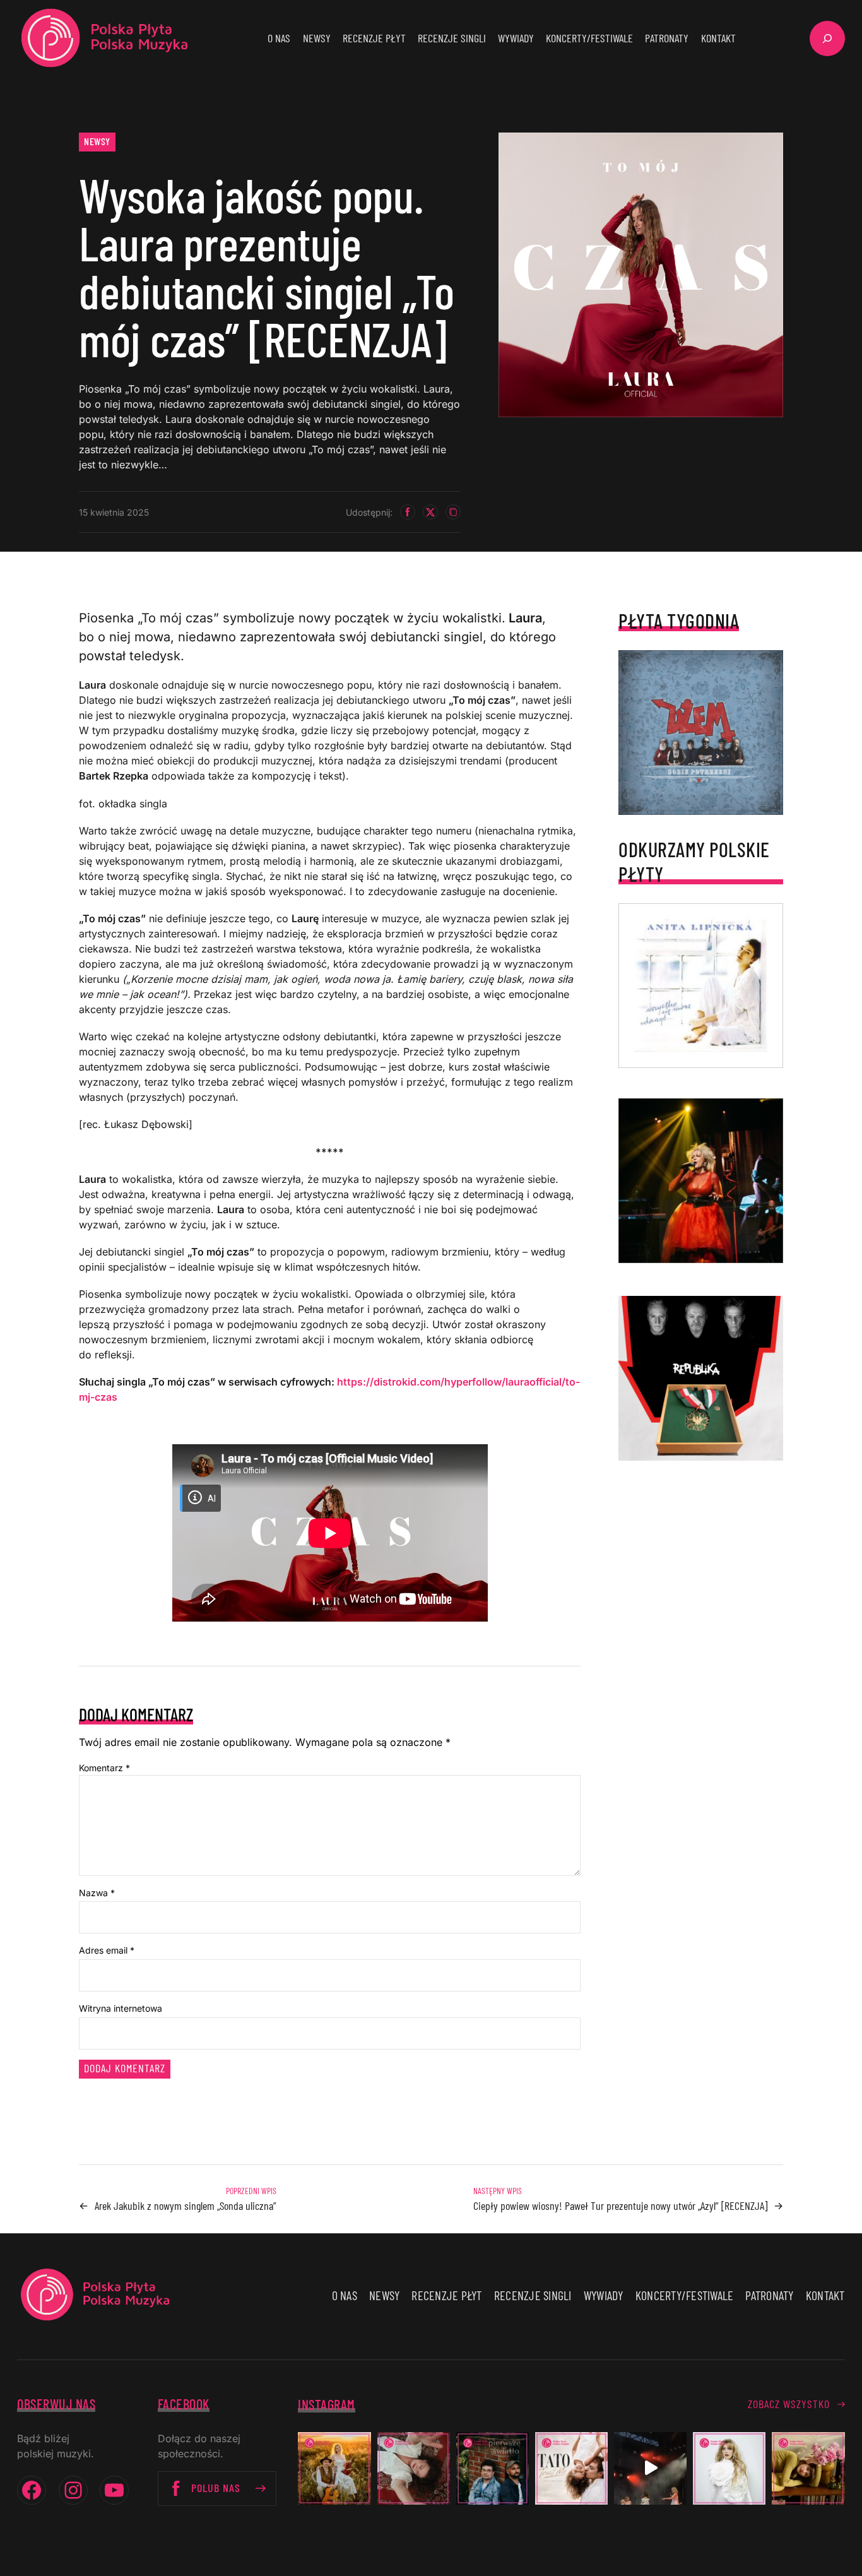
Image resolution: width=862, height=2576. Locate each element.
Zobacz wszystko (789, 2404)
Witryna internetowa (121, 2008)
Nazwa (97, 1893)
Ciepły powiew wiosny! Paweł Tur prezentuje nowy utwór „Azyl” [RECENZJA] (620, 2205)
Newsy (97, 141)
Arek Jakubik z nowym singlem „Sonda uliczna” (186, 2205)
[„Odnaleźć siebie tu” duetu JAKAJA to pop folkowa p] (334, 2468)
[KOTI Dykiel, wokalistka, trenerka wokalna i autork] (729, 2468)
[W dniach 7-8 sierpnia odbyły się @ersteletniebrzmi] (650, 2468)
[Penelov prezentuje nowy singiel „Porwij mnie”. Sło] (808, 2468)
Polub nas (216, 2488)
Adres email (107, 1950)
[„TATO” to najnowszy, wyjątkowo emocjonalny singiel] (571, 2468)
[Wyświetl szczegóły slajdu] (701, 1181)
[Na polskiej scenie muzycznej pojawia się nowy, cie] (414, 2468)
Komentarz (104, 1768)
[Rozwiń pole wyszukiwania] (827, 39)
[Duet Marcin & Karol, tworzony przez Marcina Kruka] (493, 2468)
